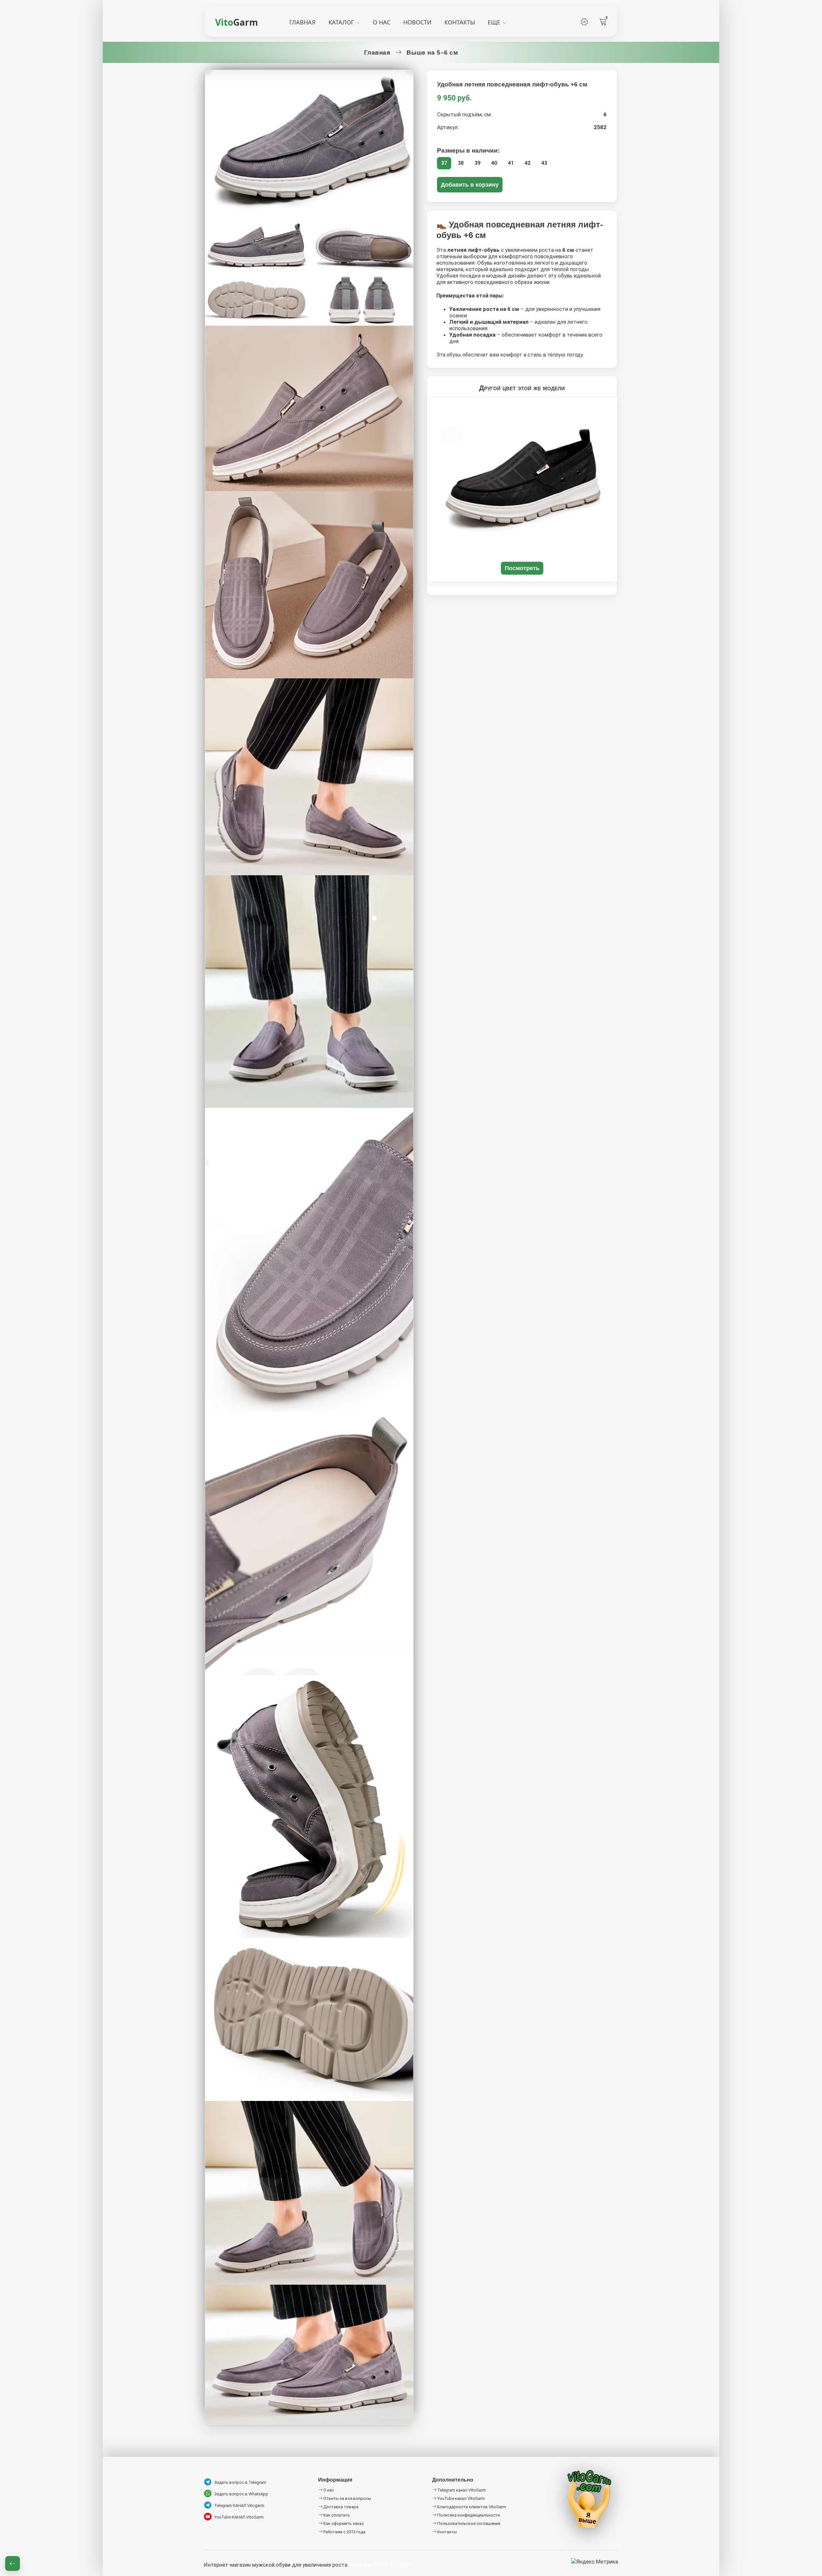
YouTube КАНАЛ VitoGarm (239, 2517)
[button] (13, 2563)
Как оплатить (336, 2515)
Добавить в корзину (470, 185)
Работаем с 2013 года (344, 2532)
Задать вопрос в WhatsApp (241, 2494)
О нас (328, 2490)
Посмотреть (522, 568)
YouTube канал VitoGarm (461, 2498)
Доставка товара (340, 2507)
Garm (237, 22)
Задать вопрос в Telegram (240, 2482)
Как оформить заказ (343, 2523)
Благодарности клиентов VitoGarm (471, 2507)
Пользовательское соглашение (468, 2523)
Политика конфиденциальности (468, 2515)
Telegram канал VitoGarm (461, 2490)
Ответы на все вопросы (347, 2498)
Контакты (447, 2532)
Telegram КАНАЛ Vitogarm (239, 2505)
